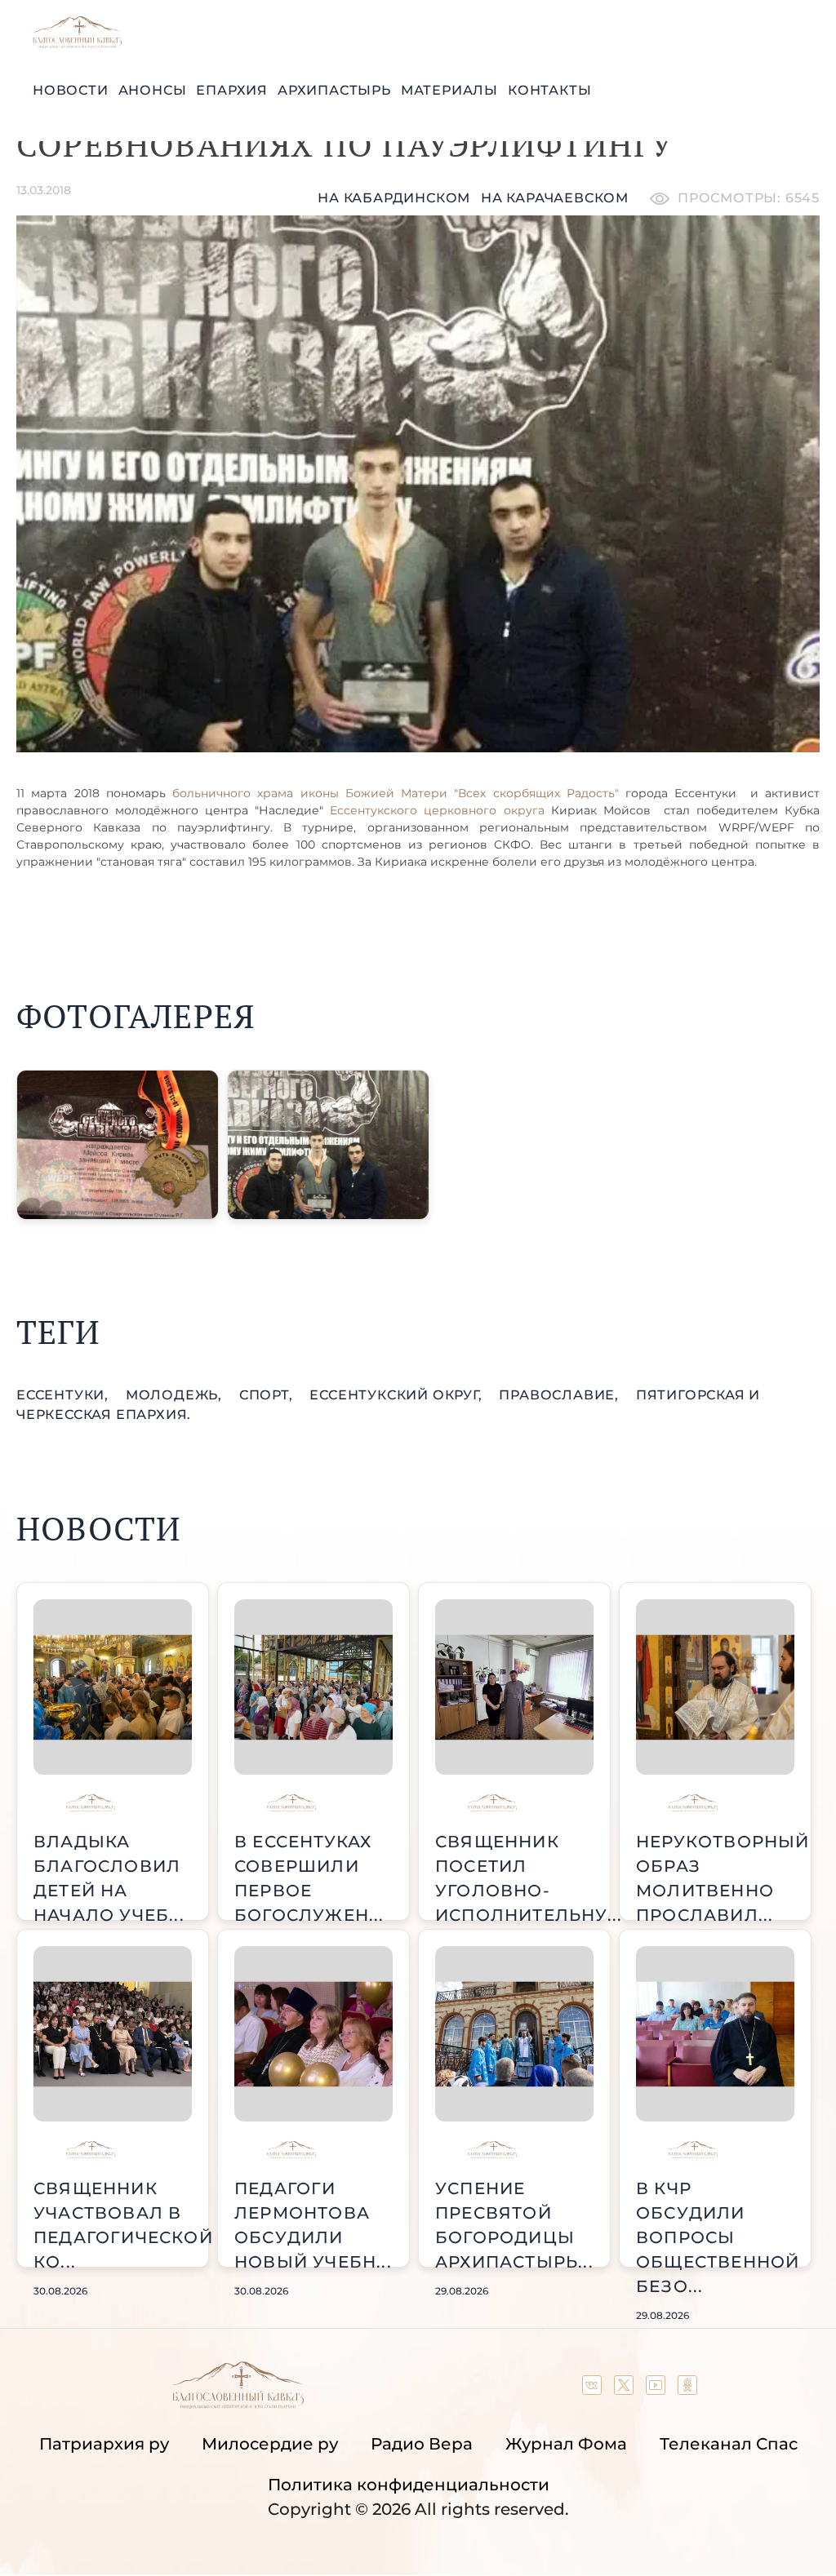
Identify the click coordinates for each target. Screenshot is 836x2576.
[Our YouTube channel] (658, 2389)
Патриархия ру (104, 2444)
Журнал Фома (566, 2444)
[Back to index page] (77, 44)
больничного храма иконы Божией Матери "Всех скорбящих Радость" (396, 793)
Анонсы (153, 90)
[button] (118, 1145)
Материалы (449, 90)
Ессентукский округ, (398, 1395)
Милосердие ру (270, 2444)
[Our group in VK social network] (594, 2389)
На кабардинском (394, 198)
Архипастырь (334, 90)
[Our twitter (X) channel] (626, 2389)
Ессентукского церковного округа (437, 810)
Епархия (232, 90)
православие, (560, 1395)
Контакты (549, 90)
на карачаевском (555, 198)
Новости (71, 90)
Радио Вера (422, 2444)
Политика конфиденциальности (409, 2485)
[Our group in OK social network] (687, 2389)
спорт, (268, 1395)
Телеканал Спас (729, 2444)
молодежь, (176, 1395)
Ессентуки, (64, 1395)
